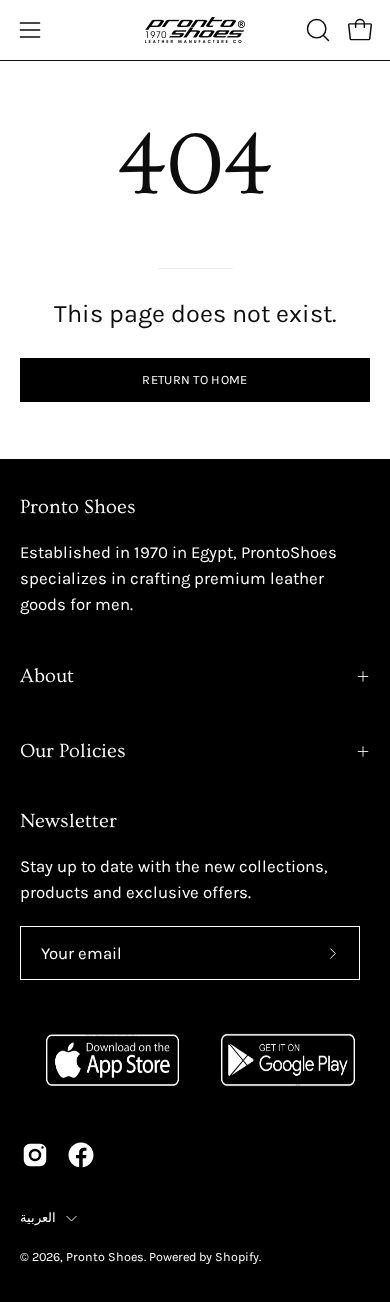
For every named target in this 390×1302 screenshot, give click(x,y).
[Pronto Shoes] (195, 30)
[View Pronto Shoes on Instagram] (35, 1155)
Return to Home (194, 379)
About (47, 676)
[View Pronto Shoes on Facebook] (81, 1155)
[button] (316, 30)
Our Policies (73, 751)
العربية (38, 1217)
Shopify (237, 1256)
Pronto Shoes (105, 1256)
